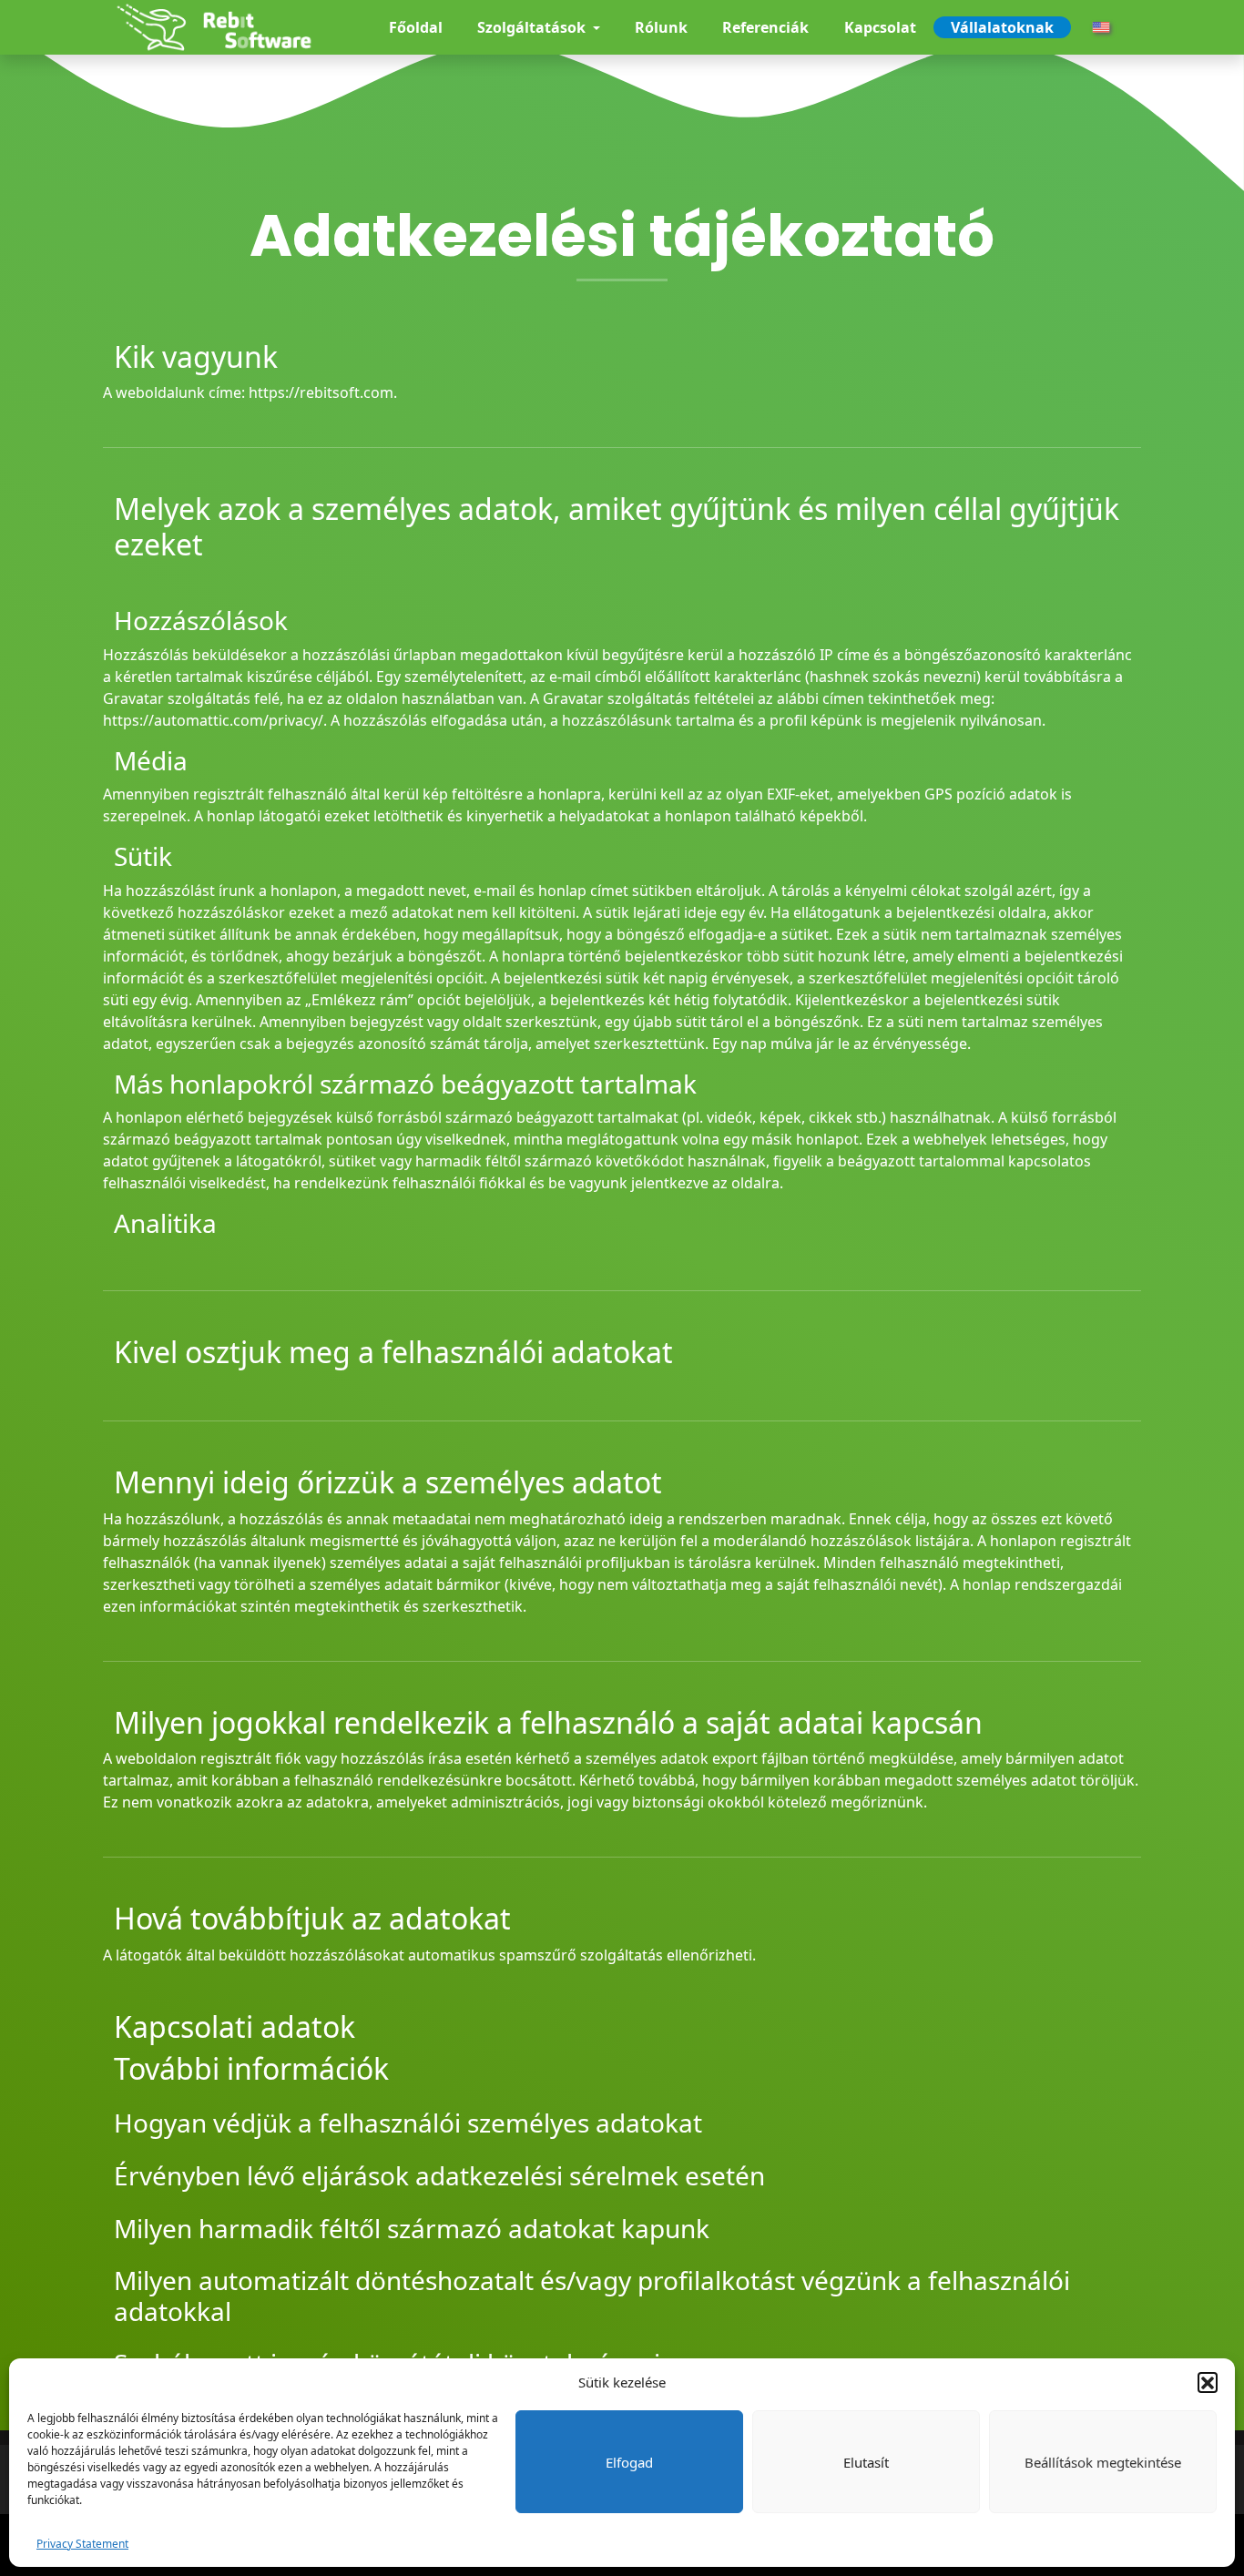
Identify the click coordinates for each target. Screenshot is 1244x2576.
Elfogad (629, 2462)
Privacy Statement (82, 2544)
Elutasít (866, 2462)
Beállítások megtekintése (1103, 2462)
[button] (1208, 2382)
